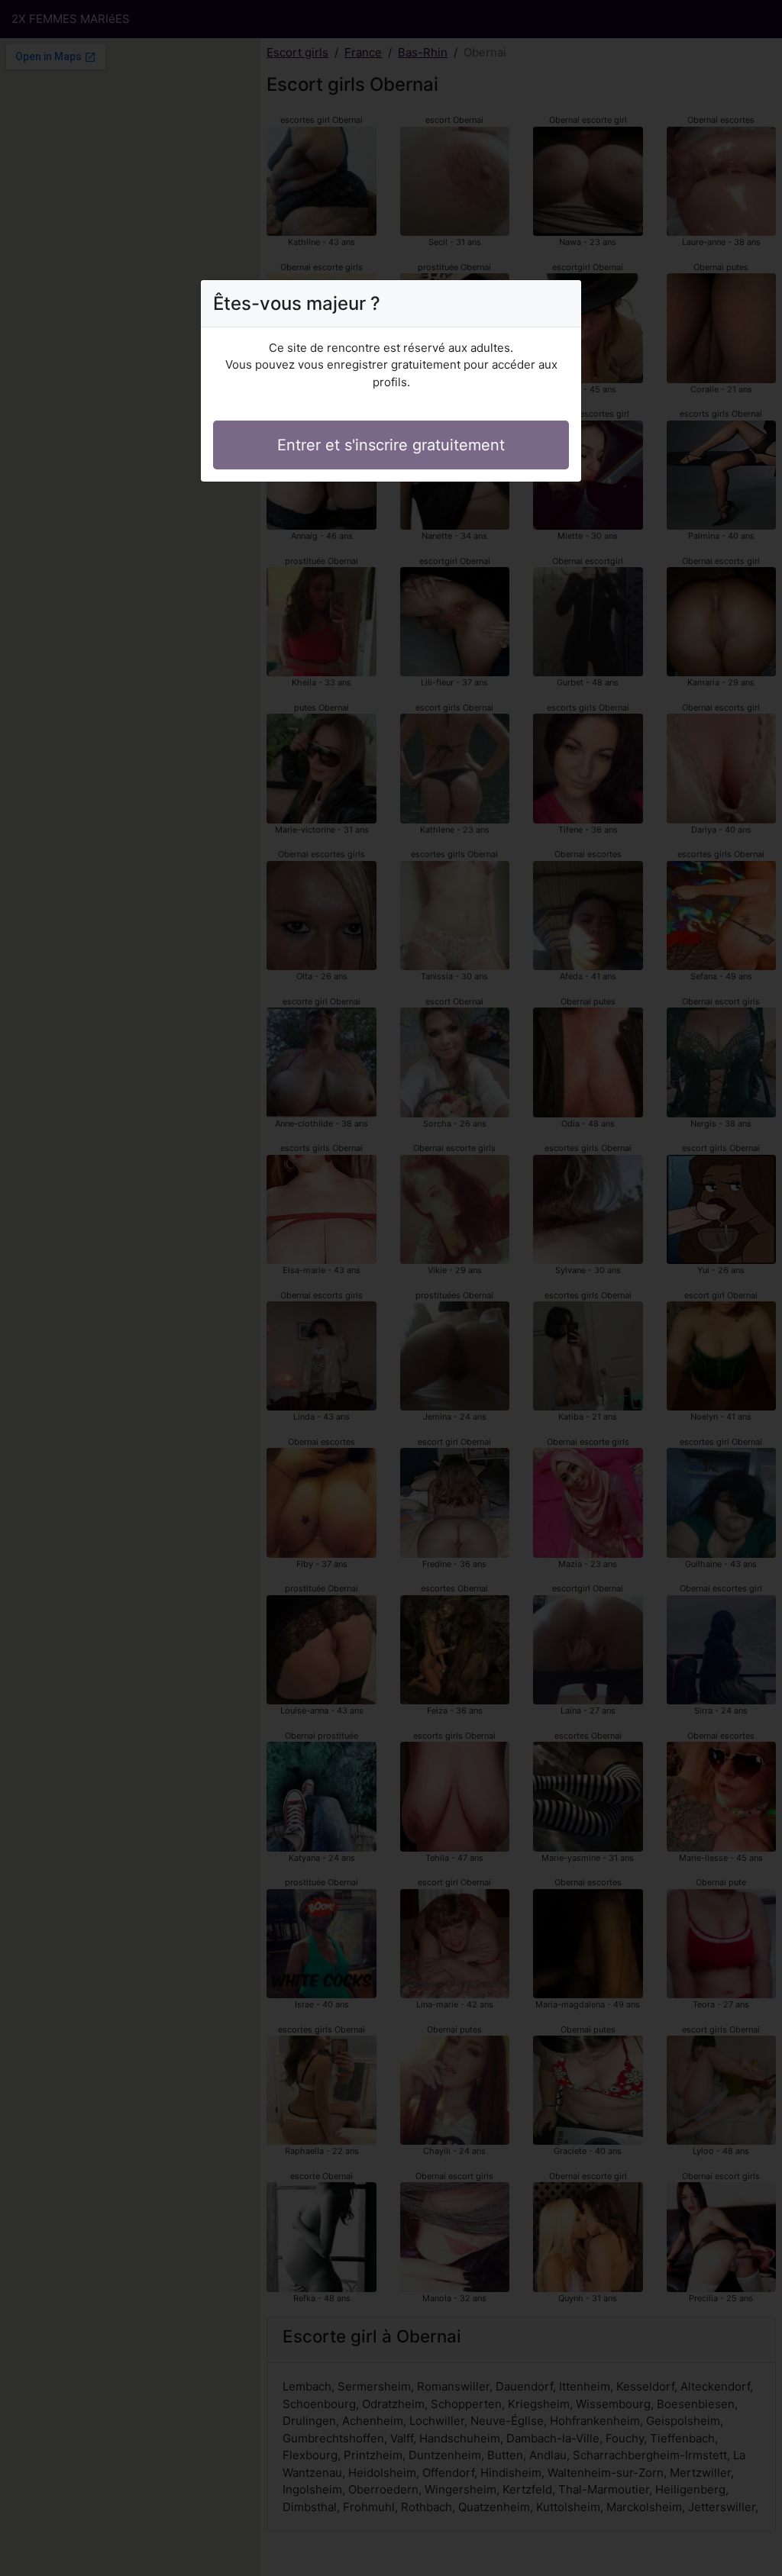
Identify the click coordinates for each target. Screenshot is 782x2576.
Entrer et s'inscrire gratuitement (391, 445)
